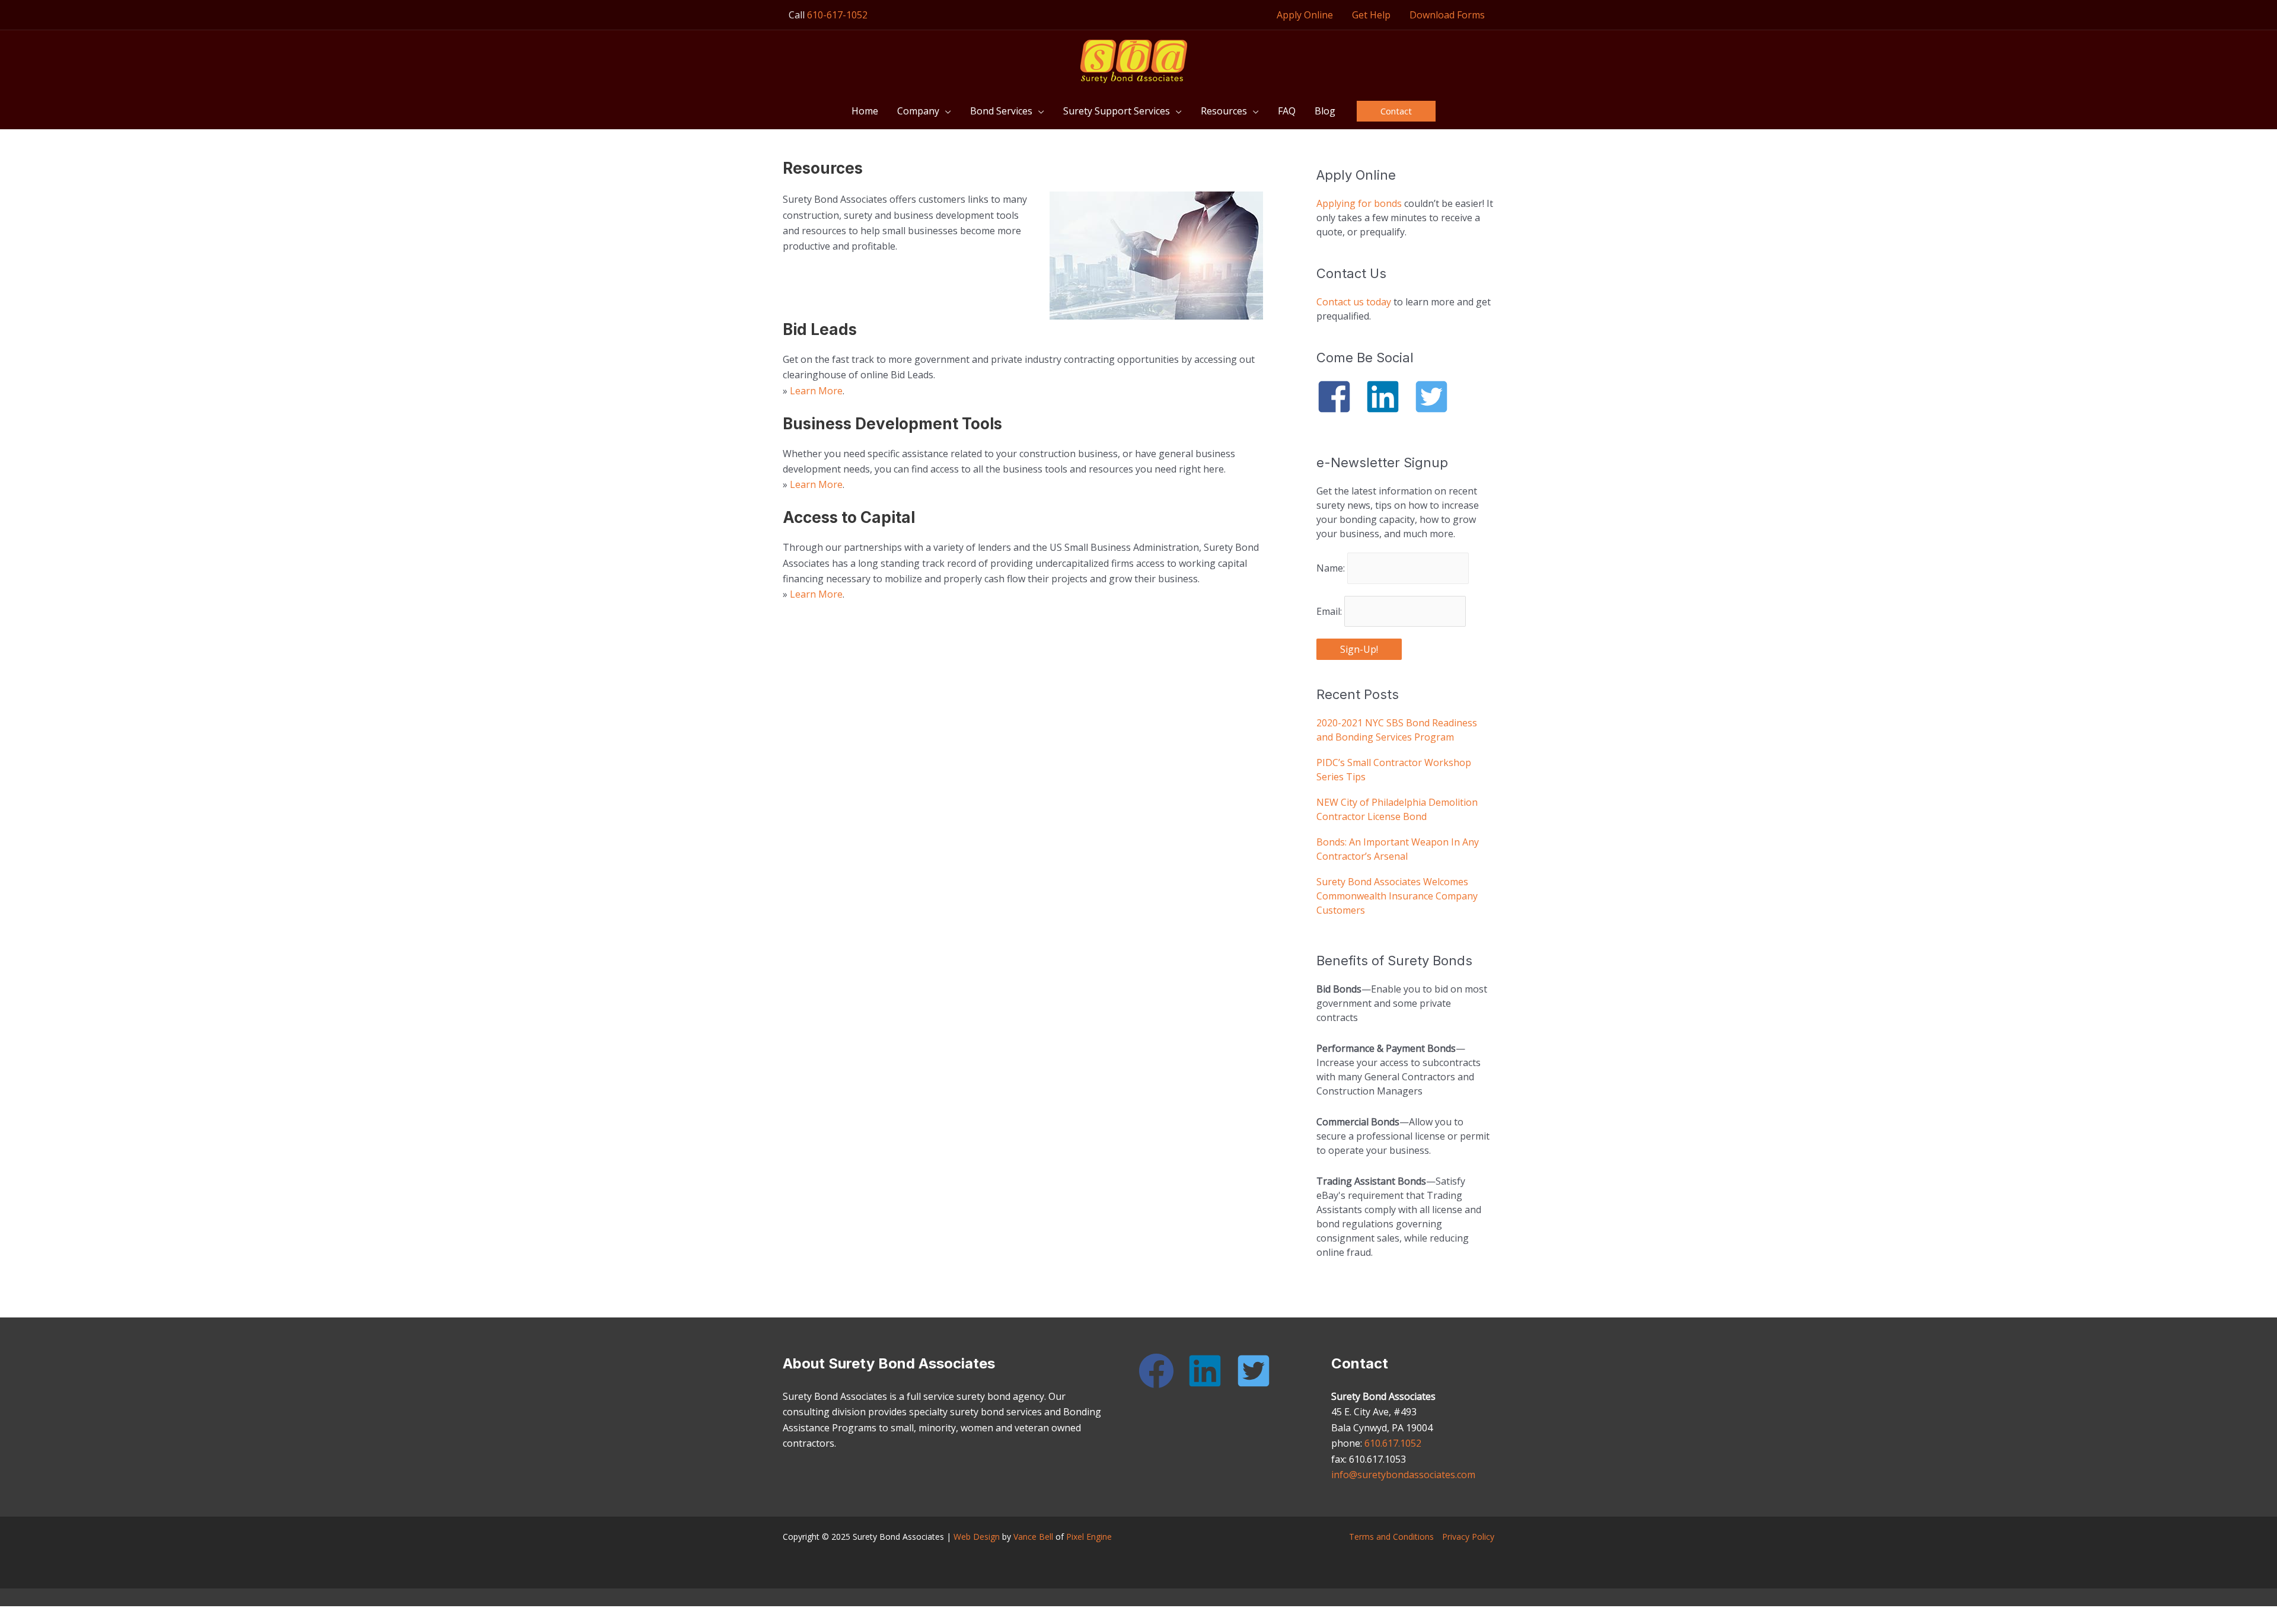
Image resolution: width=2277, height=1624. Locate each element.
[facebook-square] (1340, 397)
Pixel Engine (1089, 1537)
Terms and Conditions (1391, 1537)
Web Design (977, 1537)
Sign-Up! (1359, 649)
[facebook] (1162, 1371)
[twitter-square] (1437, 397)
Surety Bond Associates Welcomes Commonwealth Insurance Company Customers (1397, 896)
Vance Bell (1033, 1537)
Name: (1332, 568)
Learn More (816, 391)
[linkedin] (1388, 397)
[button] (945, 111)
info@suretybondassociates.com (1403, 1475)
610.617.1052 (1393, 1443)
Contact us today (1354, 302)
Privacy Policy (1468, 1537)
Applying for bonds (1359, 203)
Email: (1330, 611)
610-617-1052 (837, 15)
